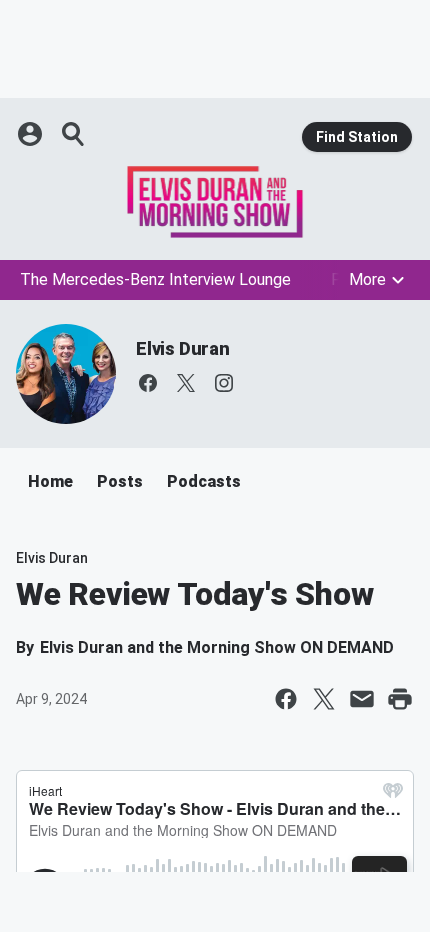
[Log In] (32, 134)
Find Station (357, 137)
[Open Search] (74, 134)
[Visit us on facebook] (148, 383)
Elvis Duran (183, 348)
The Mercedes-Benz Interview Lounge (155, 279)
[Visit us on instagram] (224, 383)
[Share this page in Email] (362, 699)
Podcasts (204, 481)
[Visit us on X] (186, 383)
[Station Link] (215, 202)
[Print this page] (400, 699)
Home (50, 481)
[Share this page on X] (324, 699)
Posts (120, 481)
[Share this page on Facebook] (286, 699)
